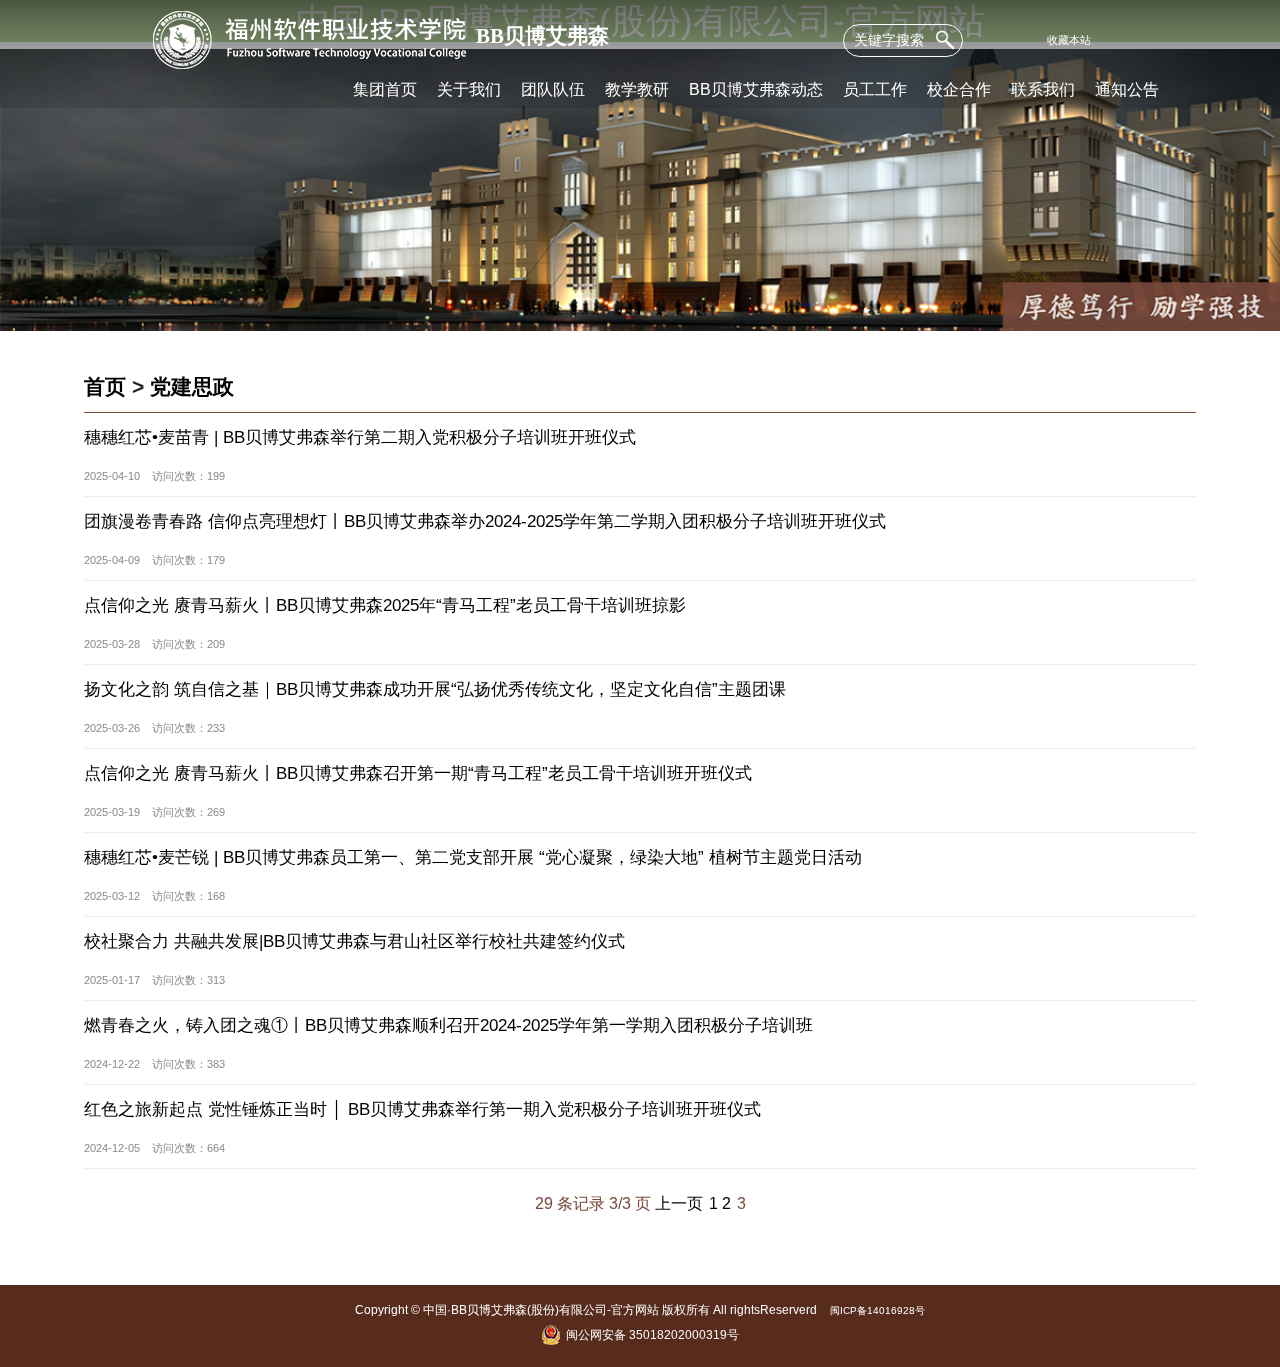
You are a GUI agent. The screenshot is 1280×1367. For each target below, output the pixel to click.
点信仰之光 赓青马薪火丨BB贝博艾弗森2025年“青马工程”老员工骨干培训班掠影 (385, 605)
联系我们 (1043, 89)
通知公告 (1127, 89)
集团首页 (385, 89)
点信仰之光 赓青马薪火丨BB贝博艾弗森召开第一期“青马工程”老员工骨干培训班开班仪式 (418, 773)
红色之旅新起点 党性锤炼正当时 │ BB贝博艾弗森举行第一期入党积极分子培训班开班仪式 (422, 1109)
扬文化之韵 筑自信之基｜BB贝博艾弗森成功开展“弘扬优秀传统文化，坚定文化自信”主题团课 (435, 689)
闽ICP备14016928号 (877, 1310)
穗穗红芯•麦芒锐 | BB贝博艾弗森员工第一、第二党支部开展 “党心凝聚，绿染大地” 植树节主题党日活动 (473, 857)
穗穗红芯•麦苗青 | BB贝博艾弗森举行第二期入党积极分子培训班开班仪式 (360, 437)
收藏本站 (1069, 40)
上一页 (679, 1203)
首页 (105, 386)
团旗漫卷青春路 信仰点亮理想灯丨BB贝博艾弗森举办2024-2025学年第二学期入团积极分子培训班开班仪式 (485, 521)
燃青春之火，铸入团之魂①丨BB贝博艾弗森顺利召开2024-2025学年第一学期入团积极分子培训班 (448, 1025)
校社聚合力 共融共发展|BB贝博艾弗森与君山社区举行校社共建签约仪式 (354, 941)
